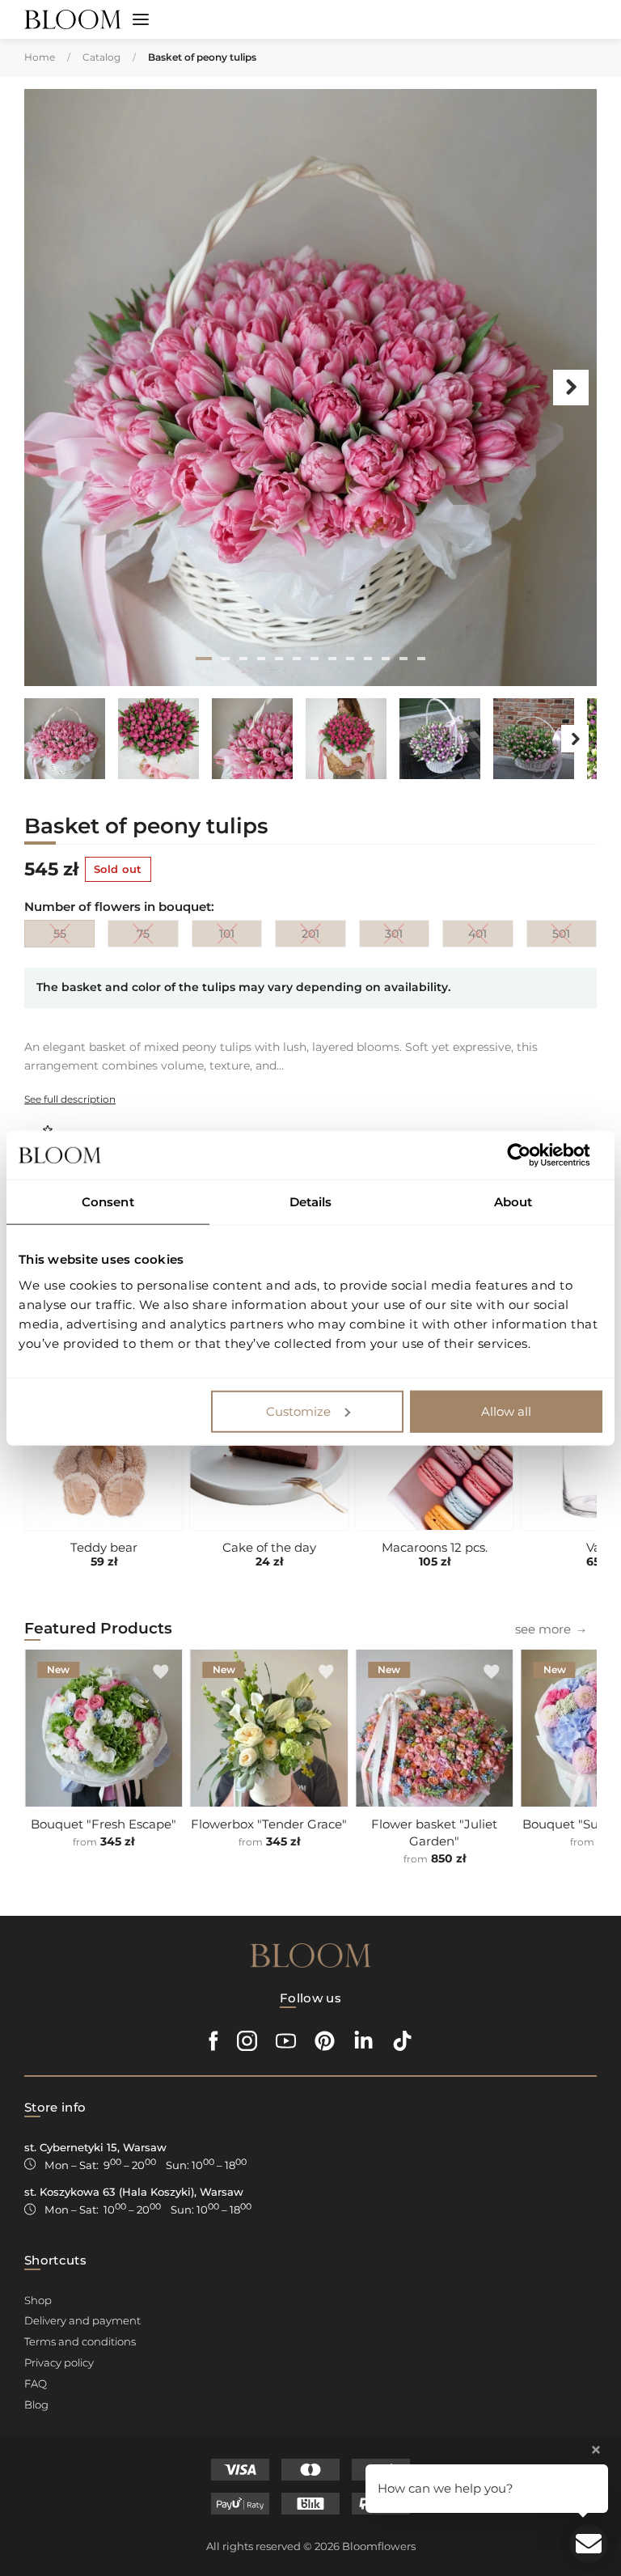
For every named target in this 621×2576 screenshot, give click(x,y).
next (571, 388)
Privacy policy (59, 2362)
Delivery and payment (82, 2320)
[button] (141, 21)
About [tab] (513, 1202)
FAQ (36, 2383)
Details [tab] (311, 1202)
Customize (298, 1411)
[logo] (73, 20)
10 (368, 659)
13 (421, 659)
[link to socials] (214, 2041)
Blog (36, 2404)
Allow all (506, 1411)
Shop (38, 2300)
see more (543, 1629)
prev (50, 388)
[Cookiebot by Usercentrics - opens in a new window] (532, 1155)
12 (403, 659)
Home (40, 57)
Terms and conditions (80, 2341)
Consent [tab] (108, 1202)
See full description (70, 1099)
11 (386, 659)
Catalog (101, 57)
